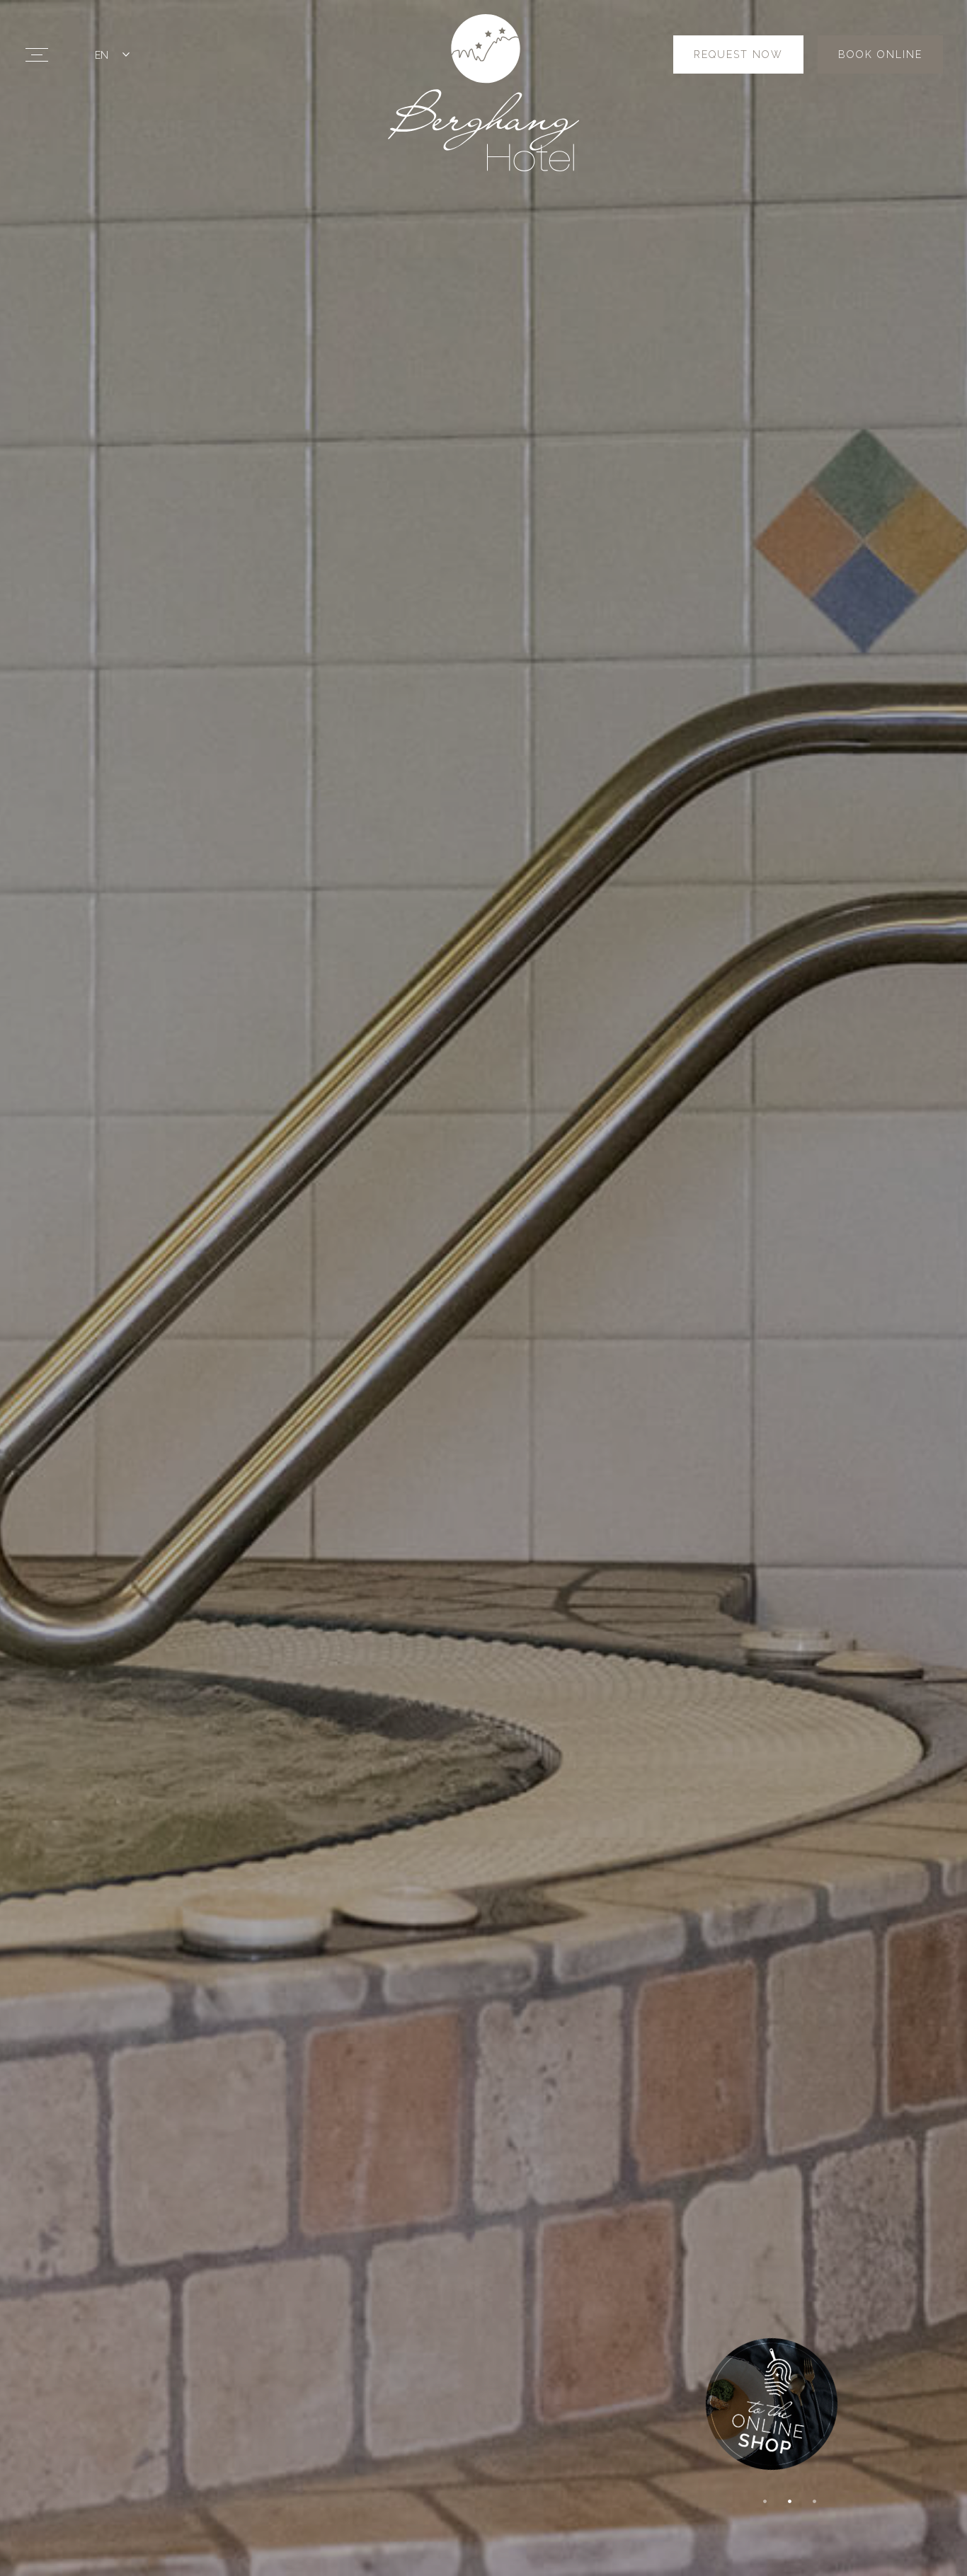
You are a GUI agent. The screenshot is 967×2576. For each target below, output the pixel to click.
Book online (880, 54)
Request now (738, 54)
